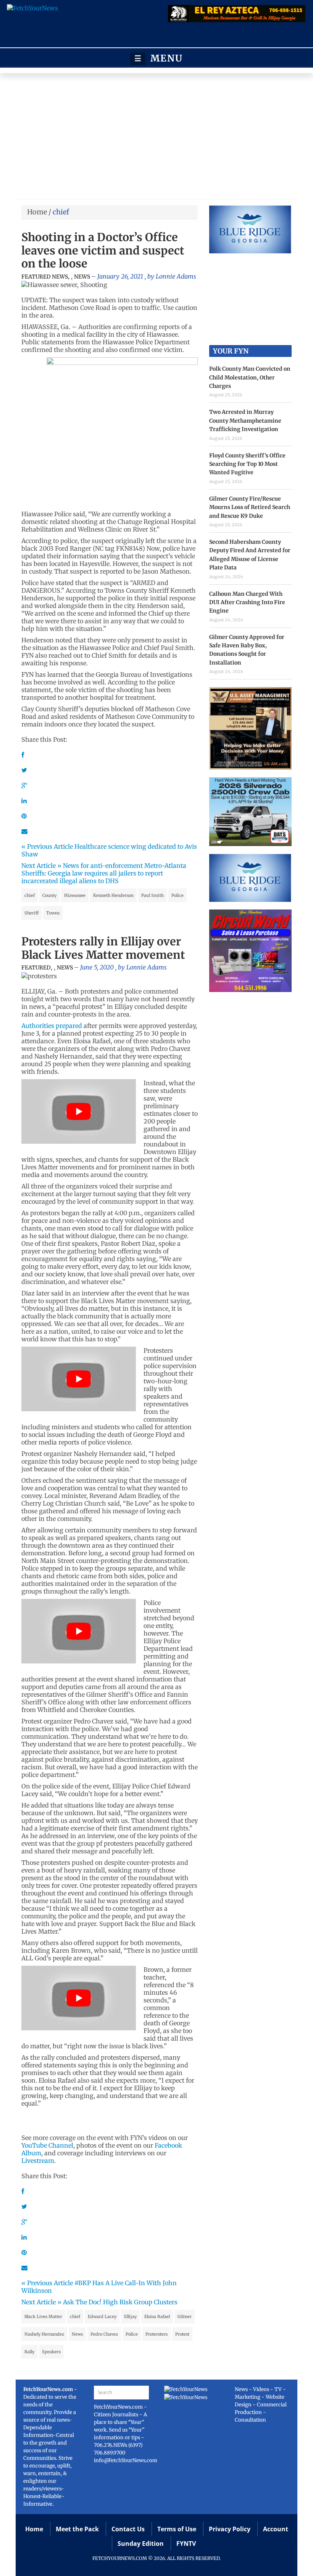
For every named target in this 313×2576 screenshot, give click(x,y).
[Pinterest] (24, 816)
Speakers (51, 2352)
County (49, 895)
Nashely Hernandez (44, 2334)
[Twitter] (24, 770)
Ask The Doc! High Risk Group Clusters (120, 2302)
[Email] (24, 831)
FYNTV (186, 2544)
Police (177, 895)
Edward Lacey (102, 2317)
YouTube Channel (47, 2145)
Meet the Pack (77, 2529)
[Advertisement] (156, 138)
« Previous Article (47, 846)
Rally (29, 2352)
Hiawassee (75, 895)
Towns (53, 913)
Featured (36, 968)
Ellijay (130, 2317)
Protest (182, 2334)
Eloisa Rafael (157, 2317)
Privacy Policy (230, 2529)
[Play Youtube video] (79, 1111)
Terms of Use (177, 2529)
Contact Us (128, 2529)
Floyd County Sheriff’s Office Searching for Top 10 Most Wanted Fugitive (247, 464)
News (82, 277)
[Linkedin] (24, 801)
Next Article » (41, 866)
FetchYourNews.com (119, 2407)
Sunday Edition (141, 2544)
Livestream (38, 2161)
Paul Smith (152, 895)
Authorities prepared (52, 1026)
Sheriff (31, 913)
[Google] (24, 785)
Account (276, 2529)
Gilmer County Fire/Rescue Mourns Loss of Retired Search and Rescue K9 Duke (250, 507)
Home (37, 212)
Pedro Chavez (104, 2334)
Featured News (45, 277)
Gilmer (185, 2317)
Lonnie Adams (176, 276)
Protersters (156, 2334)
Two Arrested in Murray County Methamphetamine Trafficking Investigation (245, 421)
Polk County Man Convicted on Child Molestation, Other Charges (250, 377)
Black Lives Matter (43, 2317)
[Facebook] (23, 755)
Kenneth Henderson (113, 895)
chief (30, 895)
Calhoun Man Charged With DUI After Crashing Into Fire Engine (247, 602)
